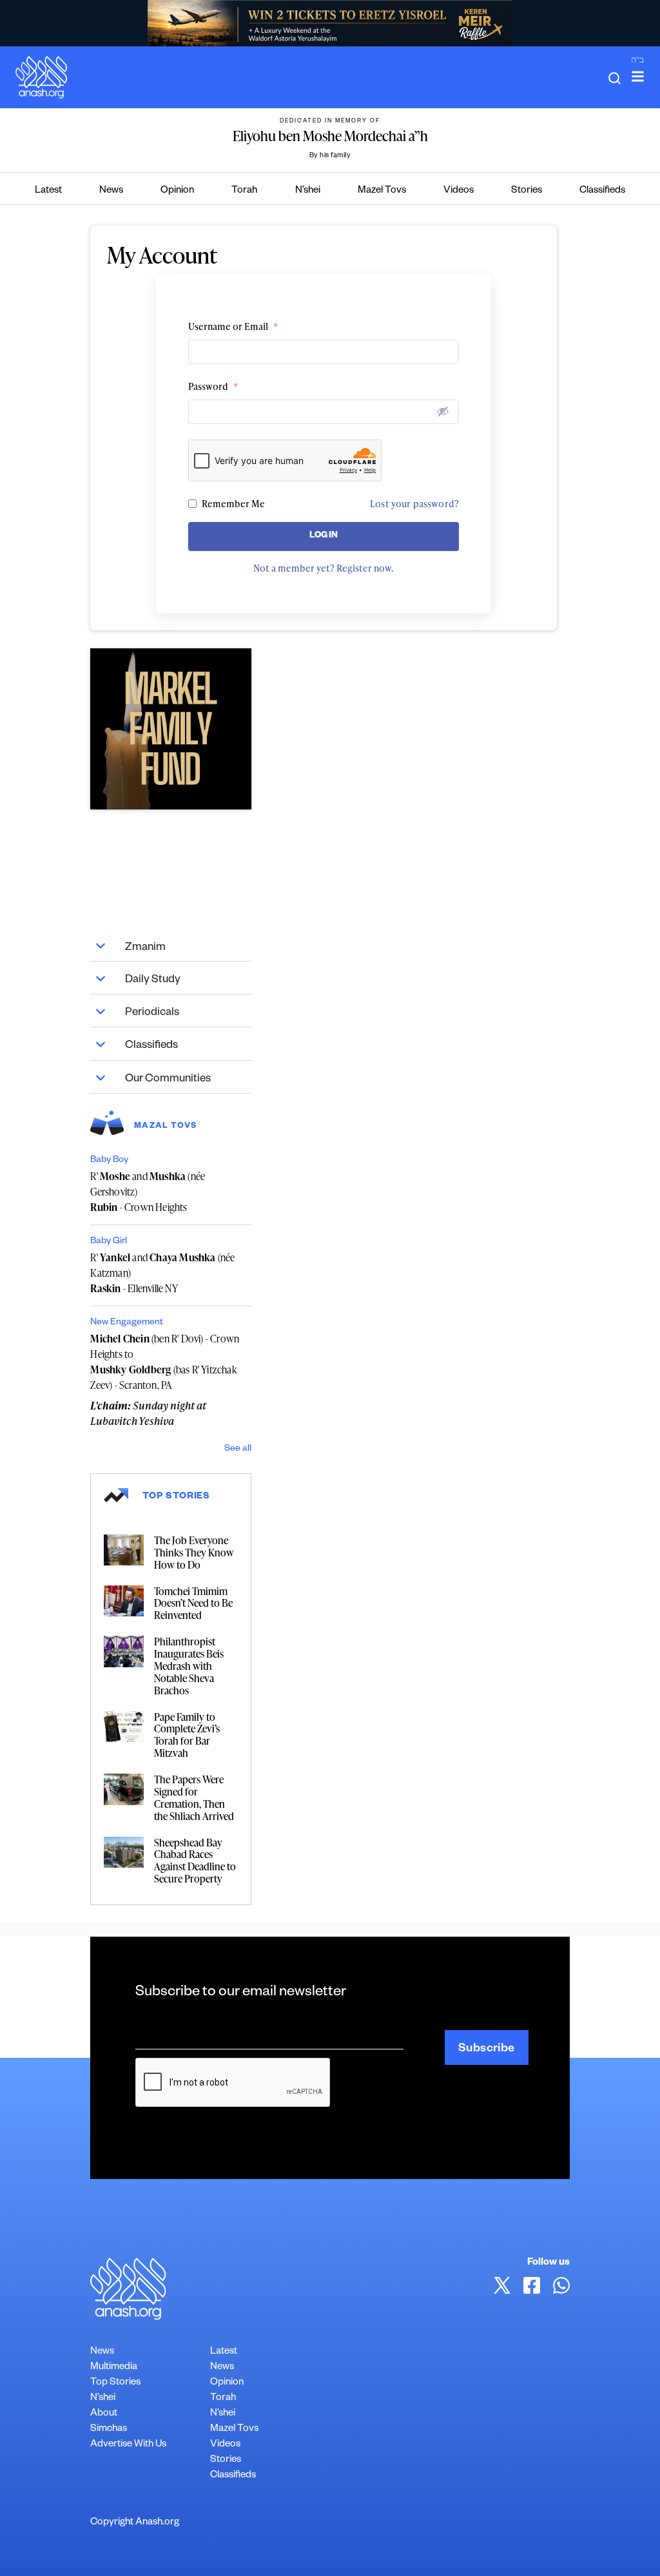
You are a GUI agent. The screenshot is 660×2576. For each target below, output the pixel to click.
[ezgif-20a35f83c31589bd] (330, 23)
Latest (48, 191)
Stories (527, 191)
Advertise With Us (128, 2445)
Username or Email (233, 326)
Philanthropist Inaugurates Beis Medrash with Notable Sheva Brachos (189, 1666)
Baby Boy (109, 1161)
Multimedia (114, 2368)
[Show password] (443, 411)
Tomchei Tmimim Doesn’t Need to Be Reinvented (193, 1603)
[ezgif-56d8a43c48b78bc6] (171, 729)
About (104, 2414)
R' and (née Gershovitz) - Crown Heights (148, 1192)
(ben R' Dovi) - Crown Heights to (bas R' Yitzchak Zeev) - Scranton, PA (165, 1362)
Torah (244, 191)
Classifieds (602, 191)
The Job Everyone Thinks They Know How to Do (194, 1553)
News (111, 191)
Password (213, 386)
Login (324, 537)
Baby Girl (109, 1242)
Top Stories (115, 2383)
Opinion (177, 191)
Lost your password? (414, 504)
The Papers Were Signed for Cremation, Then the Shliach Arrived (194, 1798)
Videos (459, 191)
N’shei (308, 191)
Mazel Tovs (382, 191)
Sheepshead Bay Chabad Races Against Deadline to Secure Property (195, 1861)
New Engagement (127, 1323)
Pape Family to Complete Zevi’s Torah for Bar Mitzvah (187, 1735)
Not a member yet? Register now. (324, 568)
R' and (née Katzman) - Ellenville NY (162, 1273)
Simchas (109, 2429)
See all (238, 1449)
